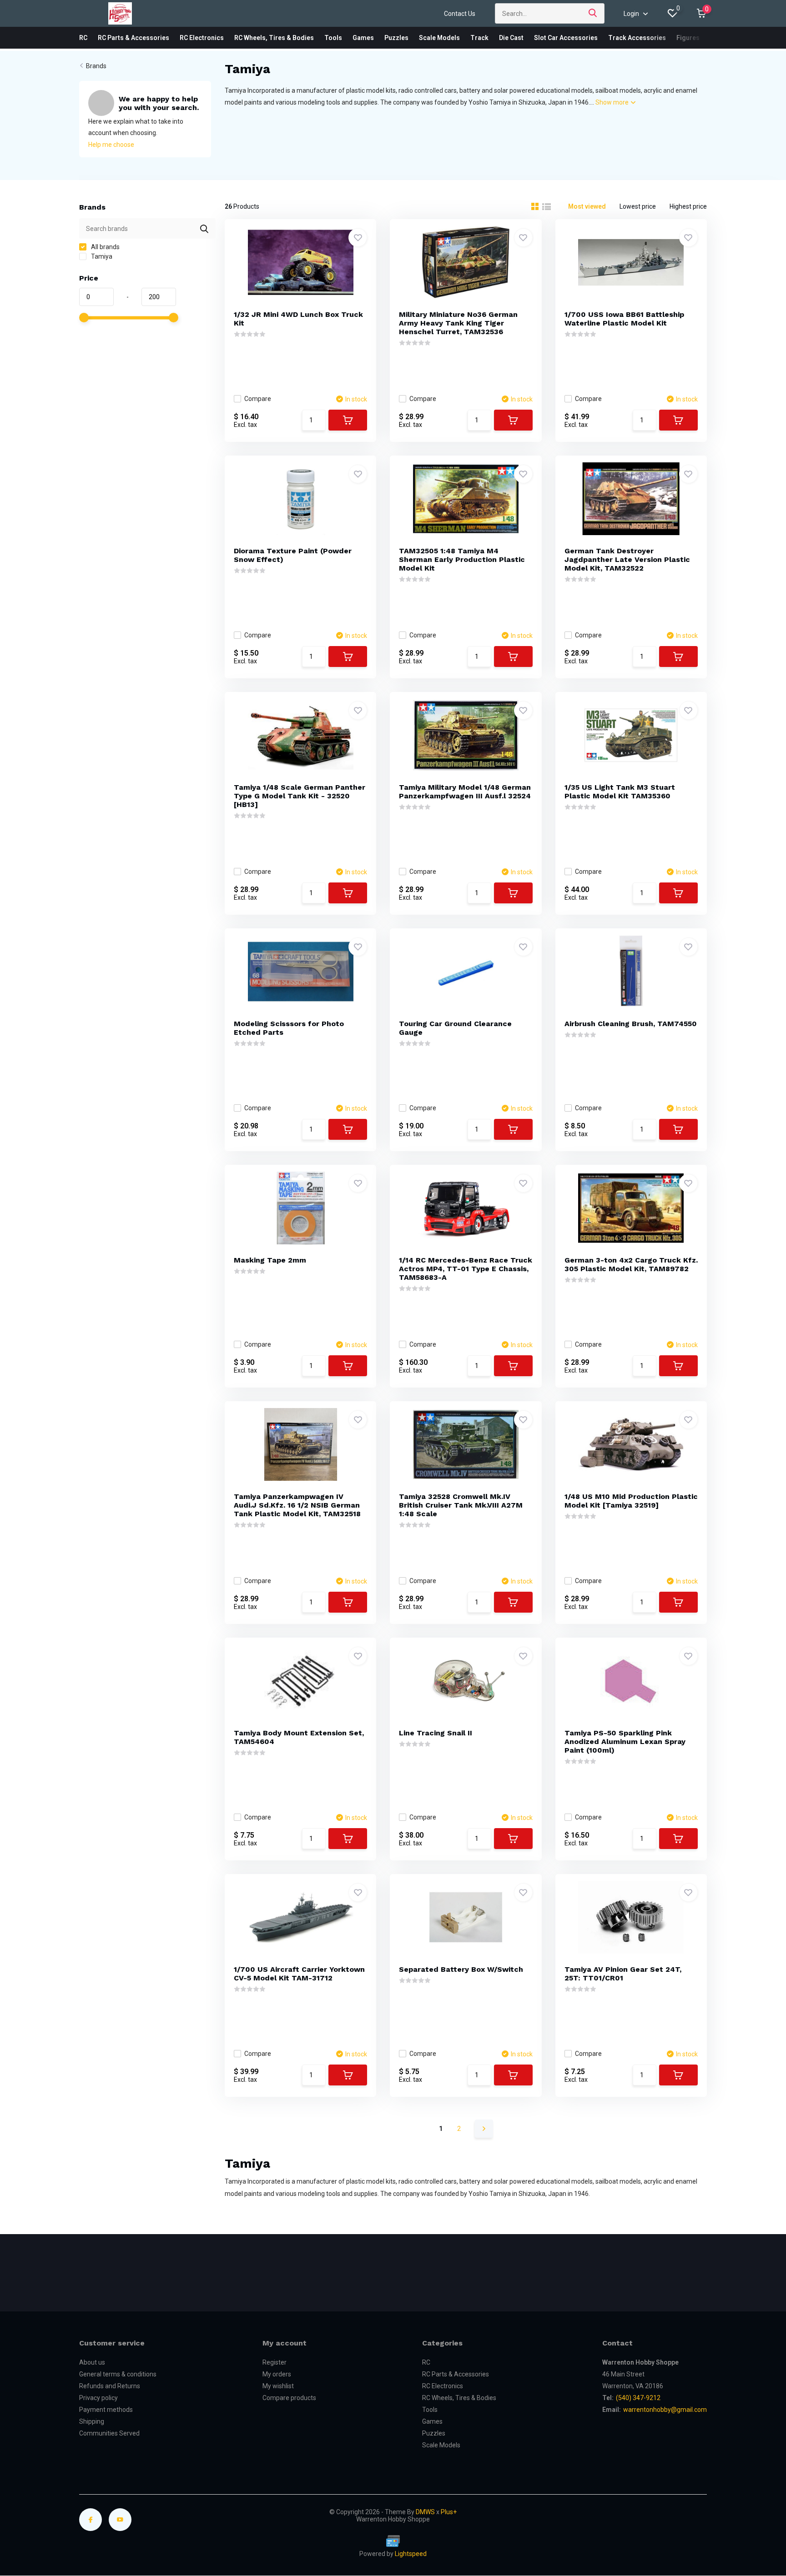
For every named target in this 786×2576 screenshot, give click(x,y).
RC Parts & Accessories (134, 38)
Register (275, 2362)
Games (363, 38)
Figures (688, 38)
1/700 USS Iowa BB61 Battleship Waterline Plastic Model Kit (624, 319)
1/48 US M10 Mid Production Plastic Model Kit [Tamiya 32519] (631, 1501)
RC (83, 38)
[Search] (593, 13)
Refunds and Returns (110, 2386)
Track (479, 38)
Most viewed (587, 206)
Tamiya (101, 256)
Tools (333, 38)
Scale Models (439, 38)
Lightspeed (411, 2554)
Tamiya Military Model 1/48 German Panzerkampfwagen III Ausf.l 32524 (465, 792)
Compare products (289, 2398)
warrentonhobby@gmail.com (665, 2410)
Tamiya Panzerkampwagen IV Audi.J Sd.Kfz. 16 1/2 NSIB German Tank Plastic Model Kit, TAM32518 (297, 1505)
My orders (277, 2374)
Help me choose (111, 145)
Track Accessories (637, 38)
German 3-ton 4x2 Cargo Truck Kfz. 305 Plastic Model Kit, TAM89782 (631, 1264)
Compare (258, 399)
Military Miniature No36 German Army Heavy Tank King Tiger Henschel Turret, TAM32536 (458, 323)
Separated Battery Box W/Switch (461, 1969)
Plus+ (449, 2512)
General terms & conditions (118, 2374)
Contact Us (460, 14)
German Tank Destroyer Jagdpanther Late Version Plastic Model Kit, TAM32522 (627, 559)
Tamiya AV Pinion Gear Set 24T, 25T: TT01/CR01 (623, 1974)
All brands (105, 247)
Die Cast (511, 38)
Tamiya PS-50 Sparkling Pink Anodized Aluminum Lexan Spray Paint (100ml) (625, 1742)
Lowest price (638, 206)
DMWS (425, 2512)
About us (92, 2362)
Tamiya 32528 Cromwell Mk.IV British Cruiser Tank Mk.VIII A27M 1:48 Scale (461, 1505)
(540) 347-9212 (638, 2398)
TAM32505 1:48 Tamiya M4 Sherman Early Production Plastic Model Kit (462, 559)
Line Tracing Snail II (436, 1733)
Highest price (688, 206)
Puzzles (396, 38)
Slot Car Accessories (566, 38)
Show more (613, 102)
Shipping (92, 2421)
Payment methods (106, 2410)
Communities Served (109, 2433)
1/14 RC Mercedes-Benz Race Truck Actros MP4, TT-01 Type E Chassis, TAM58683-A (466, 1269)
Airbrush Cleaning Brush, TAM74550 (631, 1024)
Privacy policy (98, 2398)
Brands (96, 66)
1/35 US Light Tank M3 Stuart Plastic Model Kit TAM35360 (620, 792)
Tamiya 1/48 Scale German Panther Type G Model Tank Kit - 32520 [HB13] (300, 796)
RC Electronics (202, 38)
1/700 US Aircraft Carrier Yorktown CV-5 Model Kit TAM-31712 (299, 1974)
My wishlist (278, 2386)
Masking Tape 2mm (270, 1260)
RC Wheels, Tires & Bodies (274, 38)
